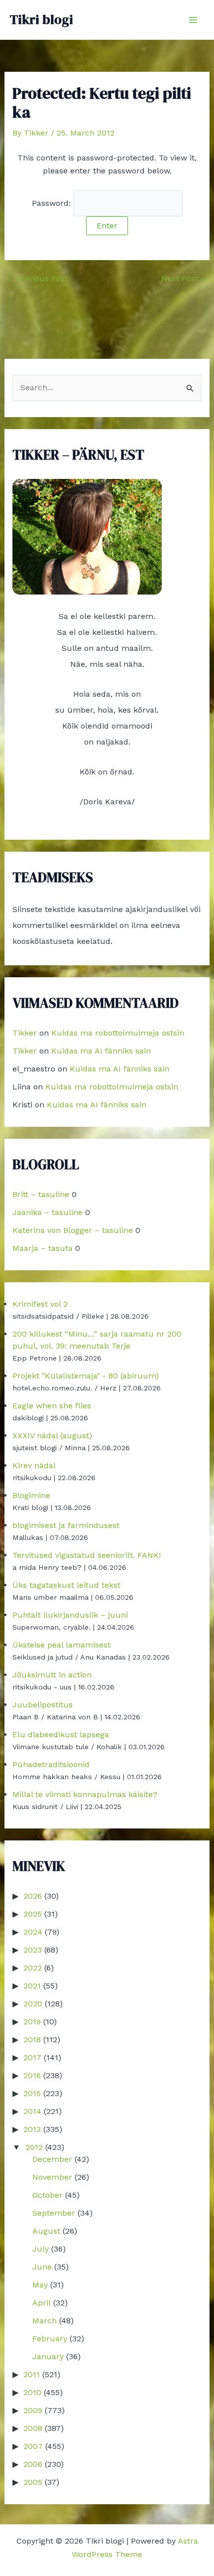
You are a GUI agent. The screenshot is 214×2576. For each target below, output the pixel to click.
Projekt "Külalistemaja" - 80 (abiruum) (86, 1376)
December (52, 2159)
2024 (33, 1932)
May (40, 2285)
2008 (33, 2428)
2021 (32, 1986)
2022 (33, 1968)
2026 (33, 1896)
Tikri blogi (42, 19)
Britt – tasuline (41, 1194)
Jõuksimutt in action (52, 1675)
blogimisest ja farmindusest (66, 1525)
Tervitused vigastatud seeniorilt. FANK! (87, 1555)
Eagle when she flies (52, 1406)
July (41, 2249)
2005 (33, 2482)
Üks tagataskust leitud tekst (66, 1585)
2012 (34, 2147)
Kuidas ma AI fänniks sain (101, 1051)
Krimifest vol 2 (40, 1304)
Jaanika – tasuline (48, 1212)
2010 (32, 2392)
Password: (53, 203)
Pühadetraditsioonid (51, 1764)
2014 (32, 2111)
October (48, 2195)
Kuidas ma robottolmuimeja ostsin (118, 1033)
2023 (33, 1950)
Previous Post (37, 279)
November (52, 2177)
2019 (32, 2022)
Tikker (25, 1033)
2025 (33, 1914)
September (54, 2213)
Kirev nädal (34, 1465)
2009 (33, 2410)
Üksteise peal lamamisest (61, 1645)
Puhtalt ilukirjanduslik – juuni (70, 1615)
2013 (32, 2129)
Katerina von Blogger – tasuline (73, 1230)
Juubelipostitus (43, 1705)
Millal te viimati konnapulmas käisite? (85, 1794)
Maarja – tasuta (43, 1248)
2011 (32, 2374)
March (45, 2321)
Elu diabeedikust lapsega (61, 1735)
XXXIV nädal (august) (52, 1436)
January (48, 2356)
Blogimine (31, 1495)
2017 (32, 2057)
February (50, 2339)
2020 (33, 2004)
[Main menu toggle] (193, 20)
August (46, 2231)
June (42, 2267)
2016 (32, 2075)
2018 (32, 2040)
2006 (33, 2464)
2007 (33, 2446)
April (42, 2303)
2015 (32, 2093)
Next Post (185, 279)
